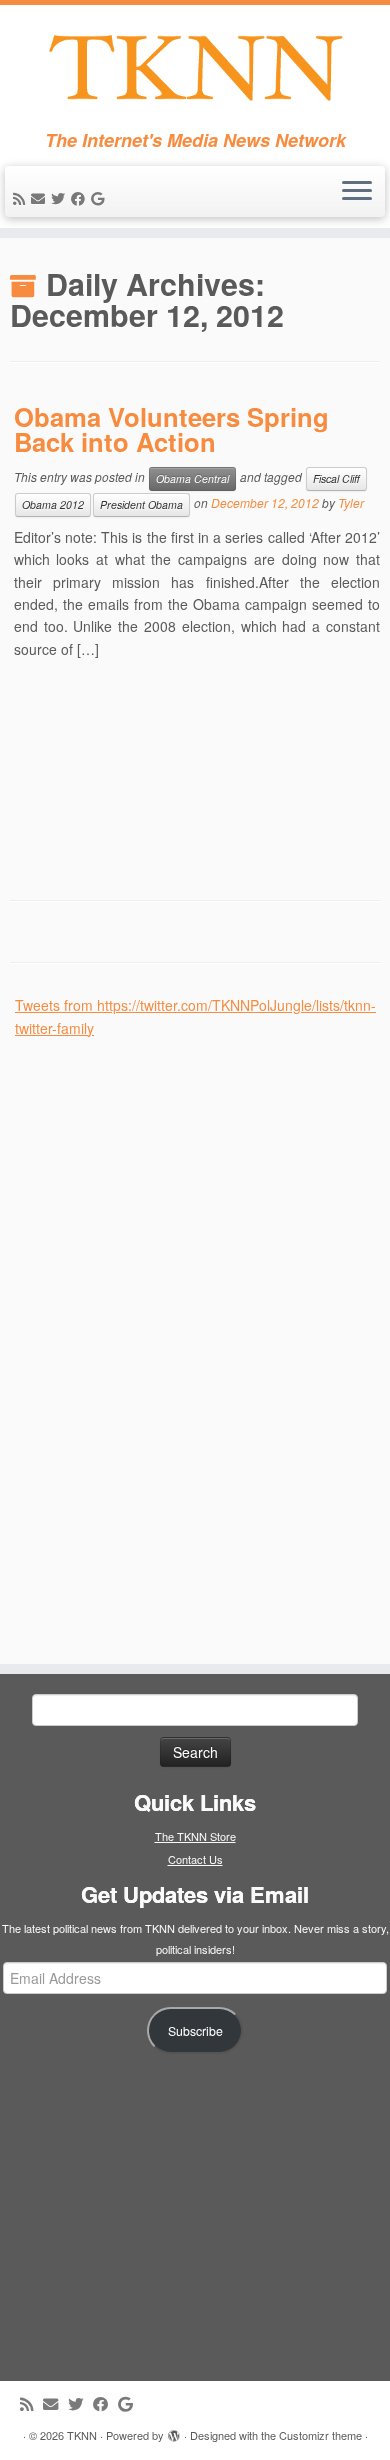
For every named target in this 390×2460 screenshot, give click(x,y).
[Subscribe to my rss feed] (22, 198)
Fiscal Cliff (336, 478)
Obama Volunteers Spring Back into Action (171, 429)
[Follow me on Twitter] (61, 198)
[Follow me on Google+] (100, 198)
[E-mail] (41, 198)
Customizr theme (320, 2435)
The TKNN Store (195, 1836)
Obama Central (192, 478)
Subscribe (195, 2031)
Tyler (351, 502)
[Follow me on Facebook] (81, 198)
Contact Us (195, 1859)
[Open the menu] (357, 192)
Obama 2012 (53, 504)
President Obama (141, 504)
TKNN (82, 2435)
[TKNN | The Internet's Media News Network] (195, 67)
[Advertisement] (165, 1339)
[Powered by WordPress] (174, 2431)
